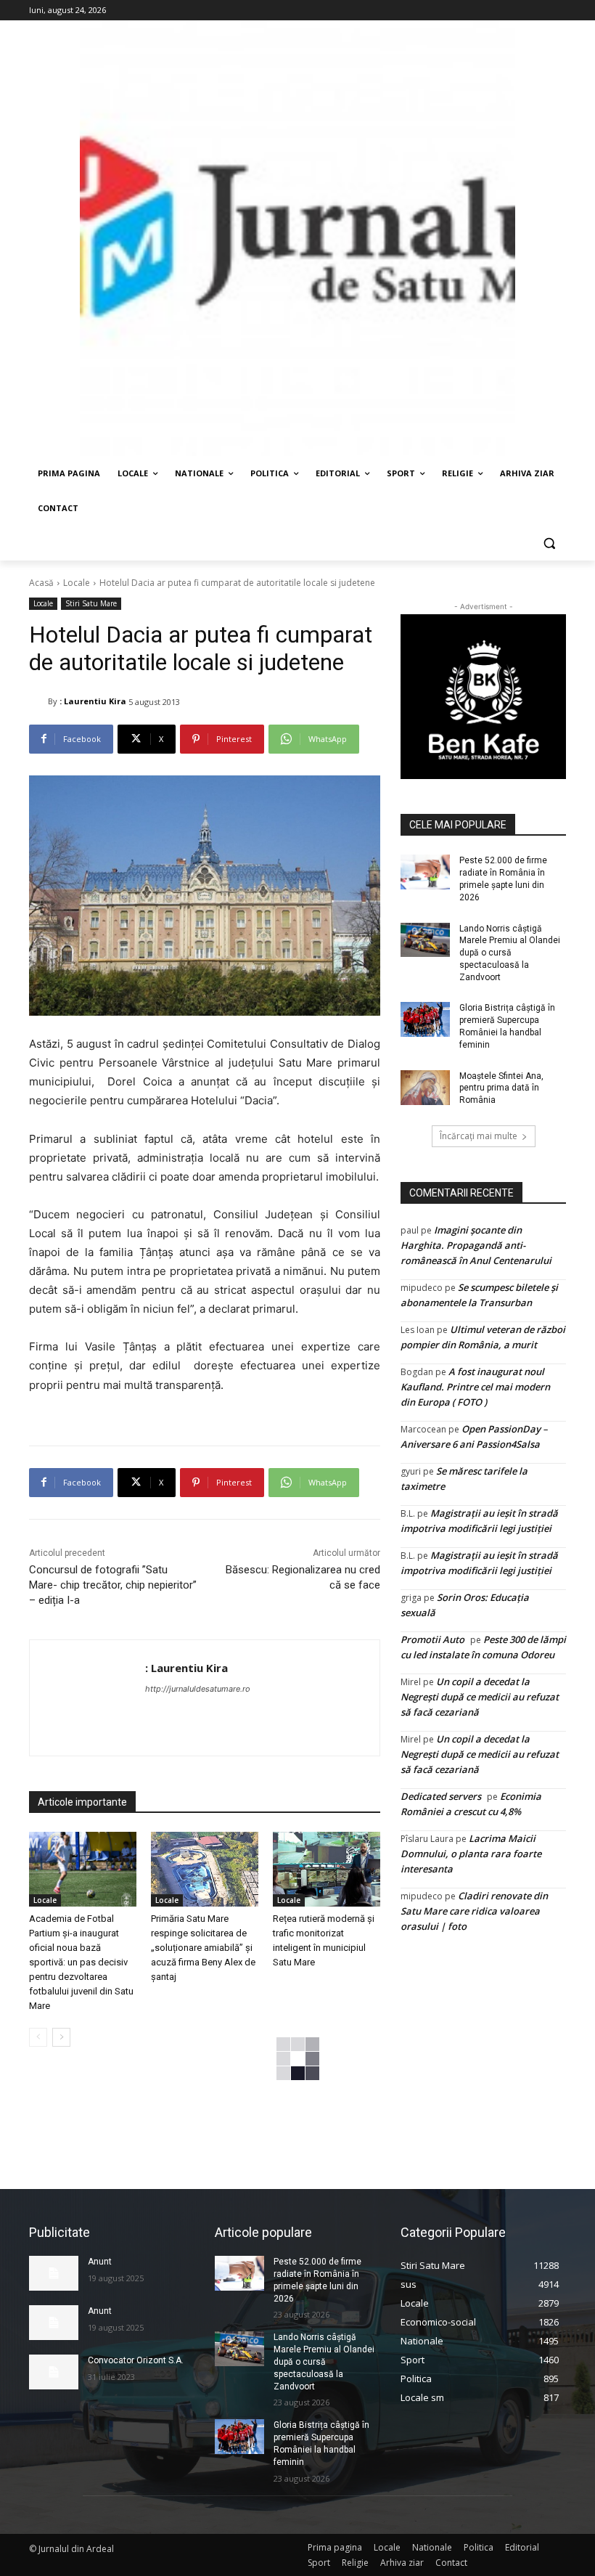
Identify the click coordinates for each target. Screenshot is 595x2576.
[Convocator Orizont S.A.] (54, 2372)
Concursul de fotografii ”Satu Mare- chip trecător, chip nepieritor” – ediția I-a (113, 1585)
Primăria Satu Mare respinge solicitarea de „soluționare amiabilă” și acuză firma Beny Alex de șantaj (203, 1948)
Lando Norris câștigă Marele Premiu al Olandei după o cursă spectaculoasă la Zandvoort (510, 953)
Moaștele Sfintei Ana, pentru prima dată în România (501, 1088)
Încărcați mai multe (479, 1136)
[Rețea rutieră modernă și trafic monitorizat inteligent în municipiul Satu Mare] (327, 1870)
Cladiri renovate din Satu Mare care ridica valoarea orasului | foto (474, 1911)
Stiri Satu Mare (91, 603)
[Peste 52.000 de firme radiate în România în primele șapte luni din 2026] (425, 872)
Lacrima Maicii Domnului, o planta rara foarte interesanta (471, 1854)
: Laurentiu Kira (93, 701)
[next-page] (61, 2037)
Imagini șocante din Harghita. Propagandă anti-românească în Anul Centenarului (476, 1245)
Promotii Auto (432, 1639)
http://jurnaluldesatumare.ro (198, 1689)
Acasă (41, 583)
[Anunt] (54, 2273)
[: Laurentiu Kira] (38, 701)
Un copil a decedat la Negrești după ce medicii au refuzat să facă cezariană (480, 1697)
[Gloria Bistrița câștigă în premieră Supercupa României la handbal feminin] (425, 1019)
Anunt (100, 2262)
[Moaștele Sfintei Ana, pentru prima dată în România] (425, 1088)
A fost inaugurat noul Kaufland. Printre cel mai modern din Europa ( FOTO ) (475, 1387)
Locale (77, 583)
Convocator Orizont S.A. (136, 2360)
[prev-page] (38, 2037)
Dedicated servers (441, 1796)
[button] (549, 543)
